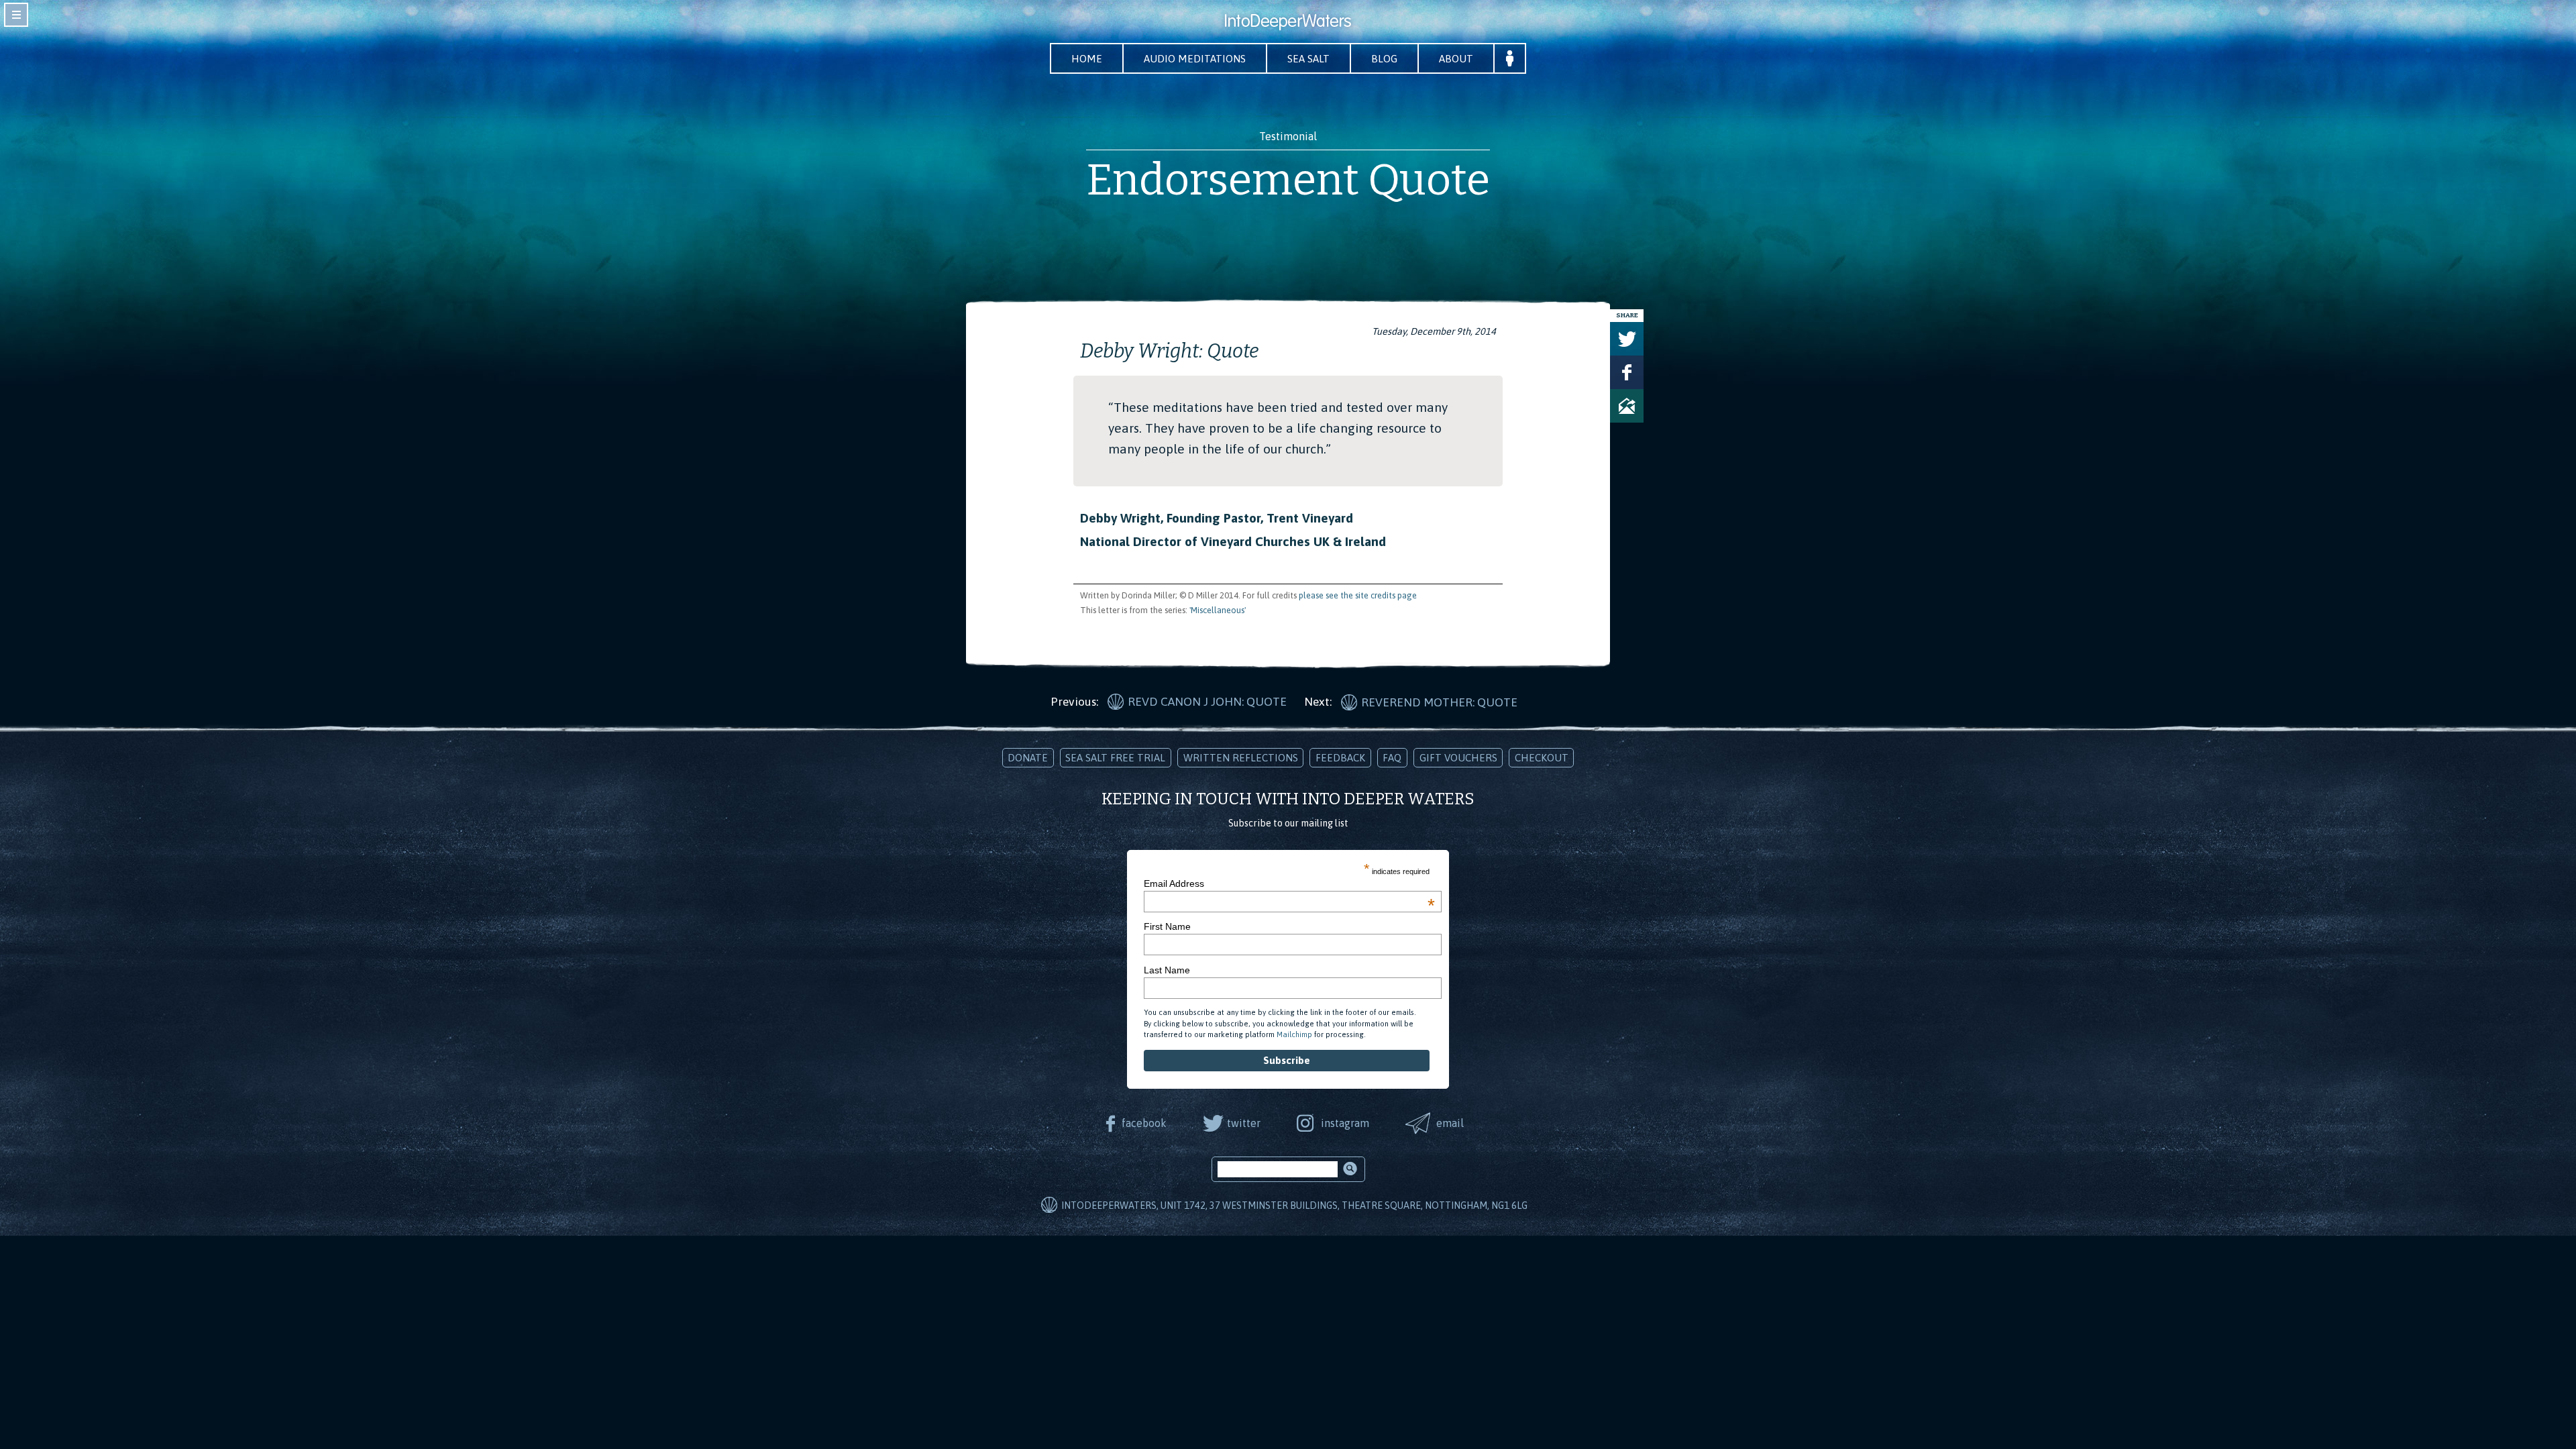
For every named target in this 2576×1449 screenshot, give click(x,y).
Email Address (1289, 883)
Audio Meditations (1195, 59)
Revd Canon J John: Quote (1207, 702)
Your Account (1510, 58)
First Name (1167, 926)
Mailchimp (1294, 1034)
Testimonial (1288, 136)
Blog (1384, 59)
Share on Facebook (1627, 372)
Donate (1028, 758)
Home (1087, 59)
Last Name (1167, 970)
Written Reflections (1241, 758)
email (1450, 1123)
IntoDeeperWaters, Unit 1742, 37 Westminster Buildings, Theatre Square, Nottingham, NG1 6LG (1294, 1205)
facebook (1144, 1123)
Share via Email (1627, 406)
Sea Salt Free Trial (1115, 758)
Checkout (1542, 758)
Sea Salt (1308, 59)
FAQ (1392, 758)
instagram (1345, 1123)
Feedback (1340, 758)
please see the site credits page (1358, 595)
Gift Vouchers (1458, 758)
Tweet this (1627, 339)
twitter (1244, 1123)
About (1456, 59)
